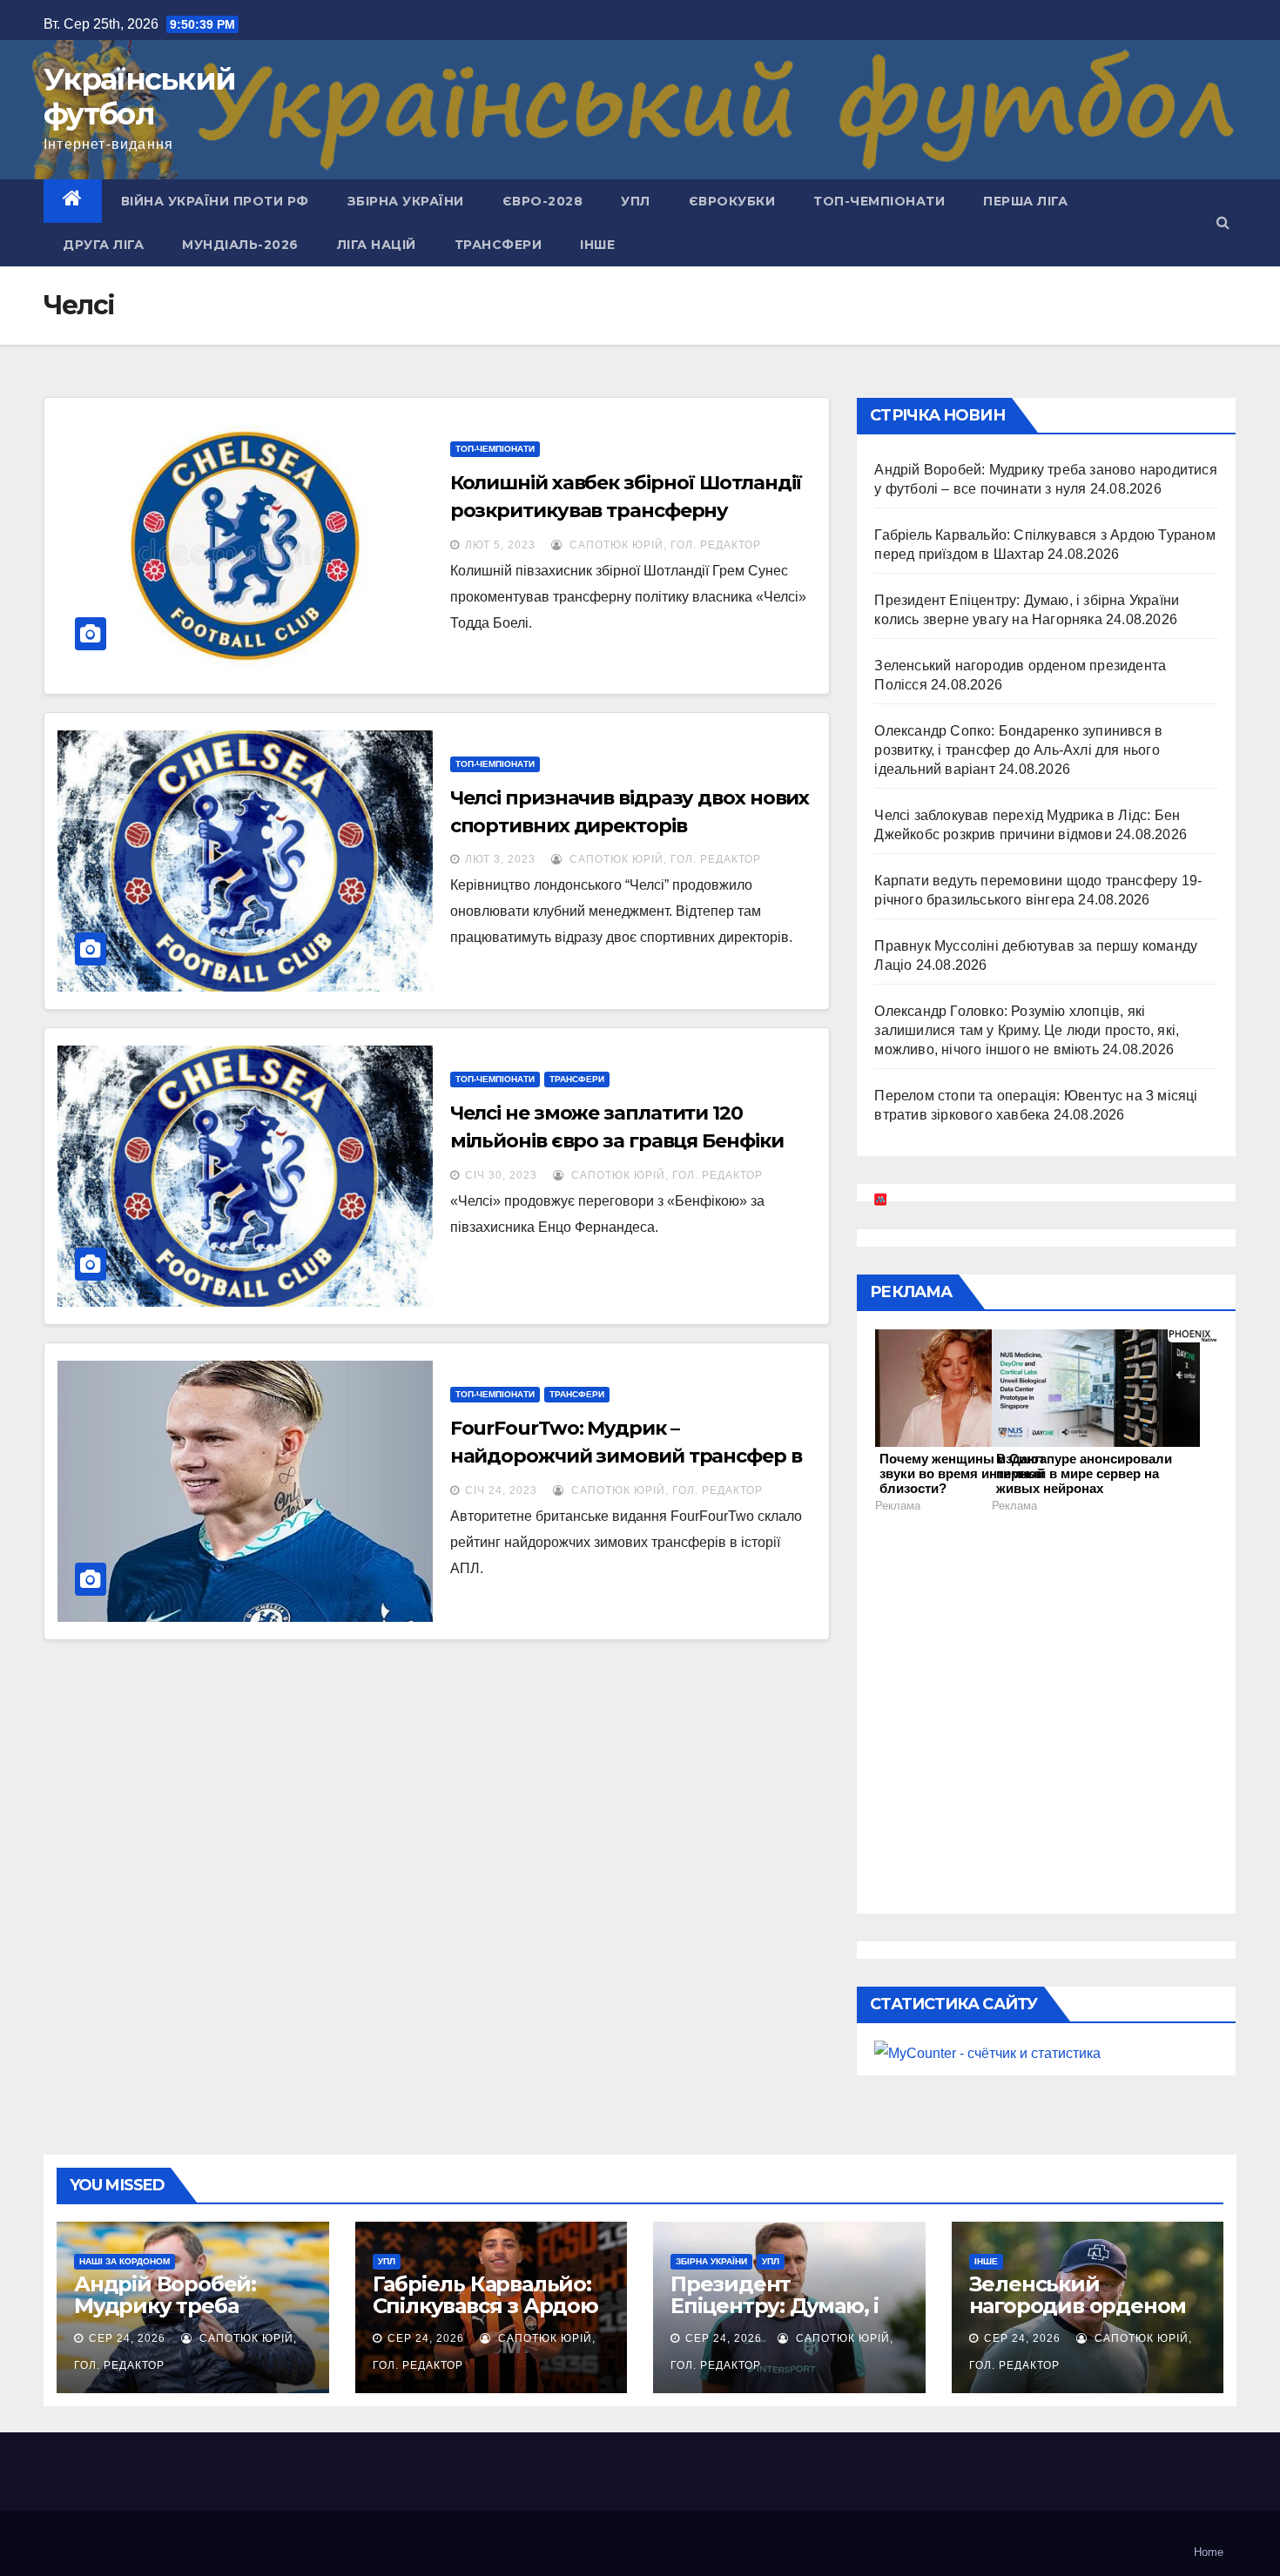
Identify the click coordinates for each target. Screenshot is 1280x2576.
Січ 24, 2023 (501, 1490)
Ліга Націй (377, 245)
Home (1209, 2552)
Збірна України (406, 201)
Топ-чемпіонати (879, 201)
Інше (597, 245)
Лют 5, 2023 (500, 545)
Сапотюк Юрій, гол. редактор (664, 545)
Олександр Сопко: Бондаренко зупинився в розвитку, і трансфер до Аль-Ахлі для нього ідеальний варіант (1018, 750)
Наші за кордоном (125, 2261)
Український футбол (139, 97)
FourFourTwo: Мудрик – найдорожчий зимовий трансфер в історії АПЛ (626, 1456)
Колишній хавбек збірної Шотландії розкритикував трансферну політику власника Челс (627, 511)
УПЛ (636, 201)
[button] (1223, 222)
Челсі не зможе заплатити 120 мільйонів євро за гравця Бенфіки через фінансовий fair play (617, 1141)
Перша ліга (1025, 201)
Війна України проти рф (215, 201)
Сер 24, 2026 (127, 2338)
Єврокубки (732, 201)
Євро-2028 (543, 201)
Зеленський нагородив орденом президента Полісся (1078, 2306)
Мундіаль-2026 (240, 245)
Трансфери (499, 245)
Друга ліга (103, 245)
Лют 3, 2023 (500, 859)
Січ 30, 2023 (501, 1175)
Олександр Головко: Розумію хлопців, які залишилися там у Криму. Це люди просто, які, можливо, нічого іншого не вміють (1027, 1030)
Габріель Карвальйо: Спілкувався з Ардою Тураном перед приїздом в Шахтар (485, 2317)
